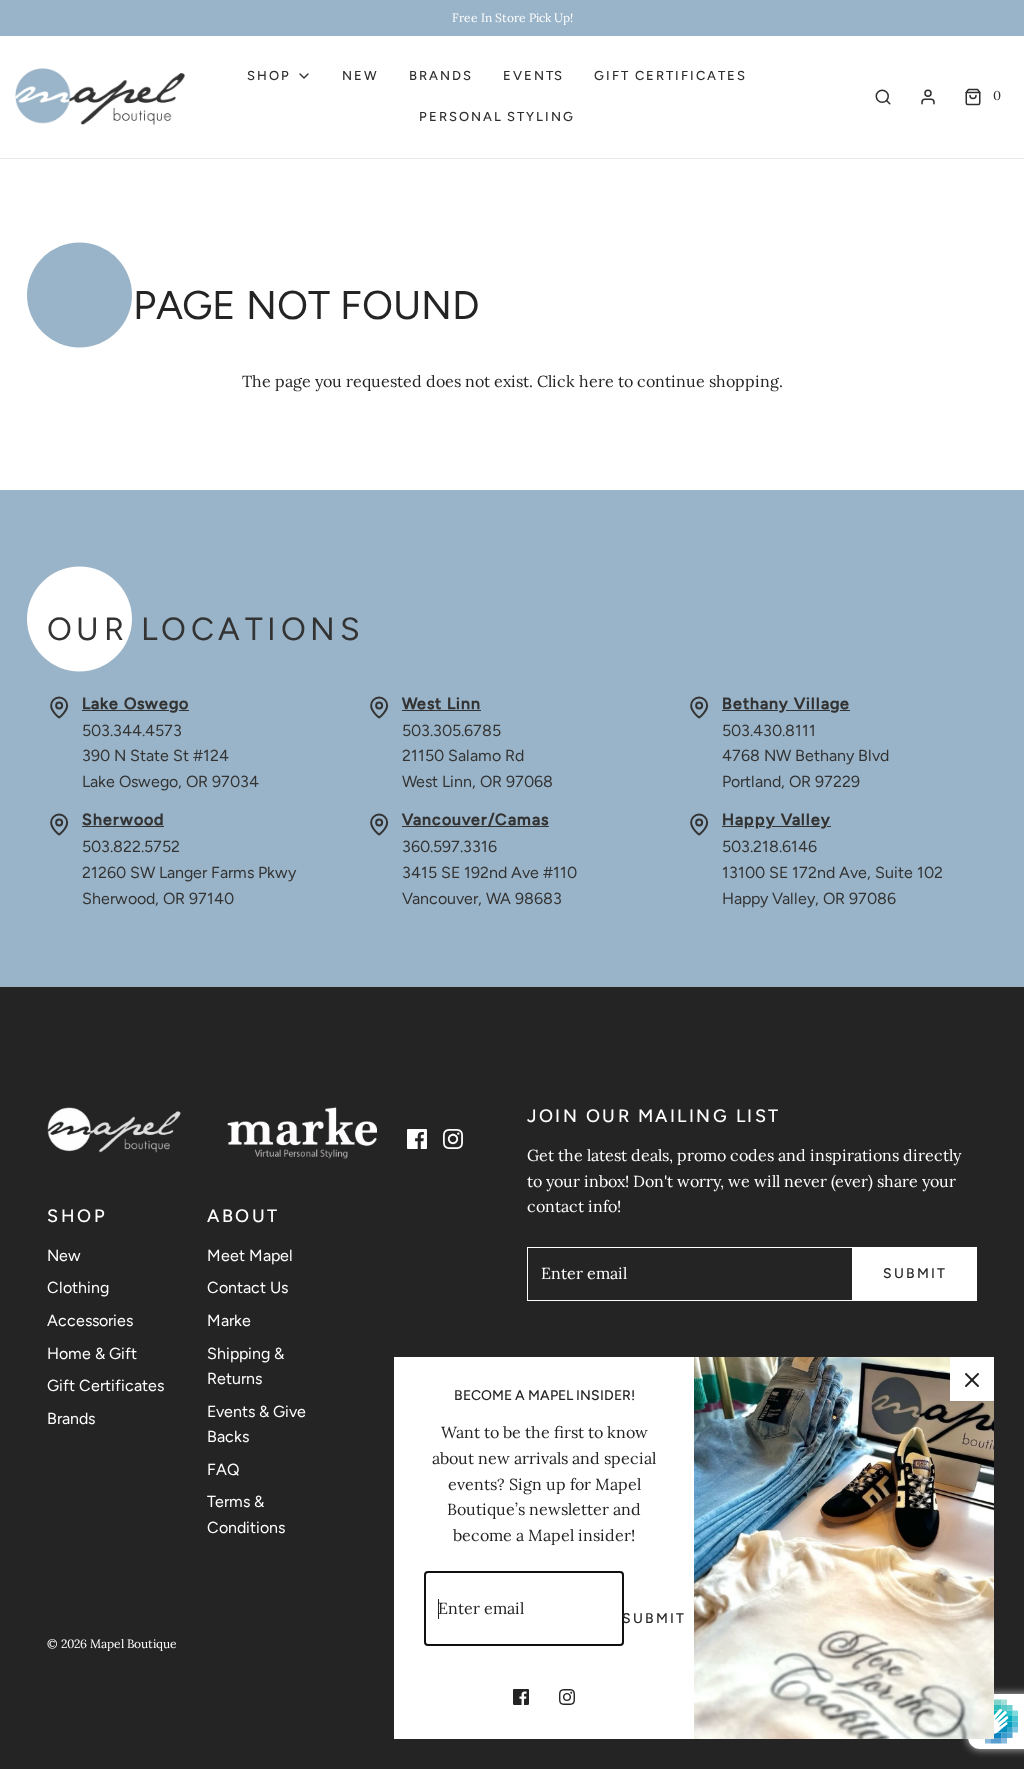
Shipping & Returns (245, 1366)
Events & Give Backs (256, 1424)
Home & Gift (92, 1353)
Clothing (78, 1287)
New (360, 75)
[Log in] (928, 97)
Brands (441, 75)
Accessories (90, 1320)
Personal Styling (497, 116)
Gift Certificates (670, 75)
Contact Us (247, 1287)
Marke (229, 1320)
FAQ (223, 1469)
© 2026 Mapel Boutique (112, 1643)
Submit (915, 1273)
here (596, 381)
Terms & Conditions (246, 1514)
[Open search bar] (883, 96)
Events (534, 75)
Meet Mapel (250, 1255)
